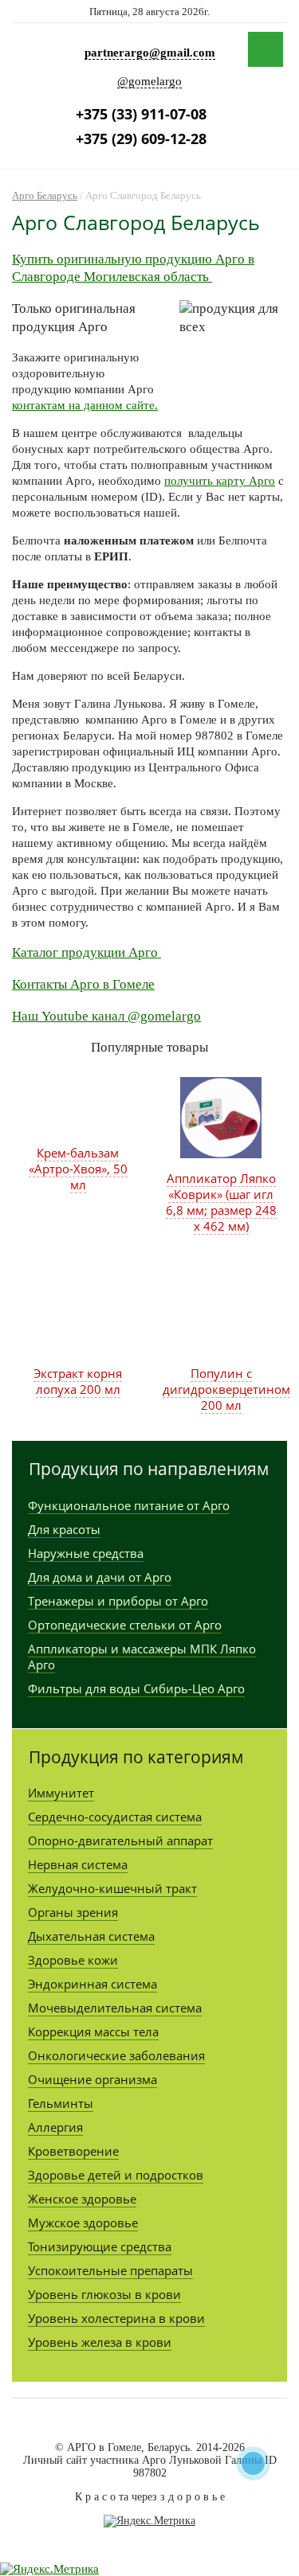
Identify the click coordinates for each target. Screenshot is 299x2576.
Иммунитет (61, 1793)
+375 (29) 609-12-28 (141, 139)
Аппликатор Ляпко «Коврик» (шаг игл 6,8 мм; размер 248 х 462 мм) (221, 1202)
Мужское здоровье (83, 2223)
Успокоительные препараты (110, 2270)
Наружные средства (86, 1553)
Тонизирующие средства (100, 2246)
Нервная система (78, 1864)
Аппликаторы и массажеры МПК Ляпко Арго (142, 1657)
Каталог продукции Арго (87, 952)
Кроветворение (73, 2151)
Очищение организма (92, 2079)
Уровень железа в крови (100, 2342)
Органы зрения (73, 1912)
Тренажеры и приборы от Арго (118, 1601)
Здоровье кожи (73, 1960)
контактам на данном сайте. (85, 405)
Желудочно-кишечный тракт (112, 1888)
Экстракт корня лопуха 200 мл (78, 1381)
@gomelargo (149, 81)
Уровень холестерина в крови (116, 2318)
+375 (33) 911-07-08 (141, 114)
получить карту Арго (220, 481)
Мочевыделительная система (115, 2008)
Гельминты (61, 2103)
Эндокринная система (92, 1984)
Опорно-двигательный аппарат (120, 1840)
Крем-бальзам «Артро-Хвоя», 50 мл (78, 1169)
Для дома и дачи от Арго (100, 1577)
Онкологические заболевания (116, 2055)
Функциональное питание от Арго (129, 1505)
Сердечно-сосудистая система (115, 1817)
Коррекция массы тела (93, 2032)
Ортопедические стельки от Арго (125, 1625)
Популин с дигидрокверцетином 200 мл (226, 1389)
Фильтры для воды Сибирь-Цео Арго (136, 1688)
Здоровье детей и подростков (116, 2175)
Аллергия (55, 2127)
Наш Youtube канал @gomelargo (106, 1016)
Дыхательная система (91, 1936)
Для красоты (64, 1529)
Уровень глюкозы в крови (104, 2294)
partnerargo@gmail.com (150, 53)
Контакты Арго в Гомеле (83, 984)
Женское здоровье (82, 2199)
